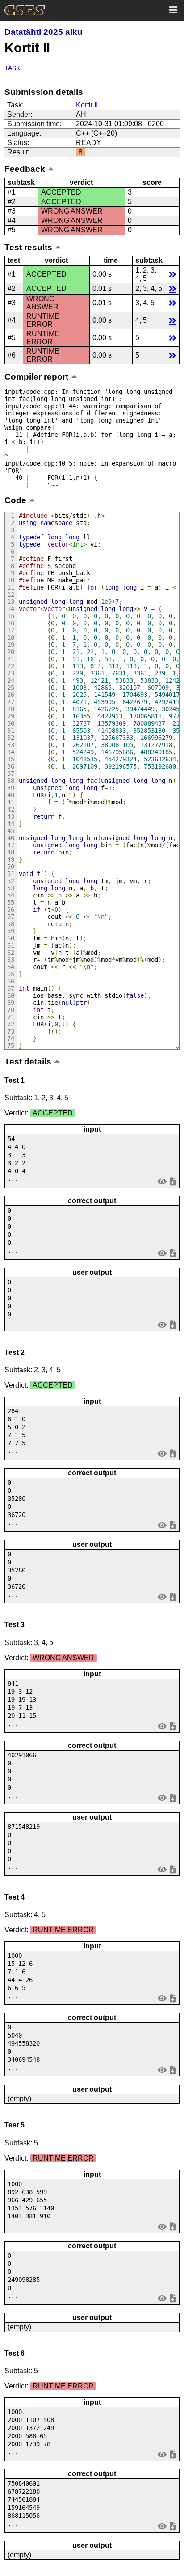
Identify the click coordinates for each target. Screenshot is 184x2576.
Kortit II (87, 105)
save (173, 1181)
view (162, 1181)
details (173, 274)
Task (12, 68)
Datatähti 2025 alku (44, 32)
